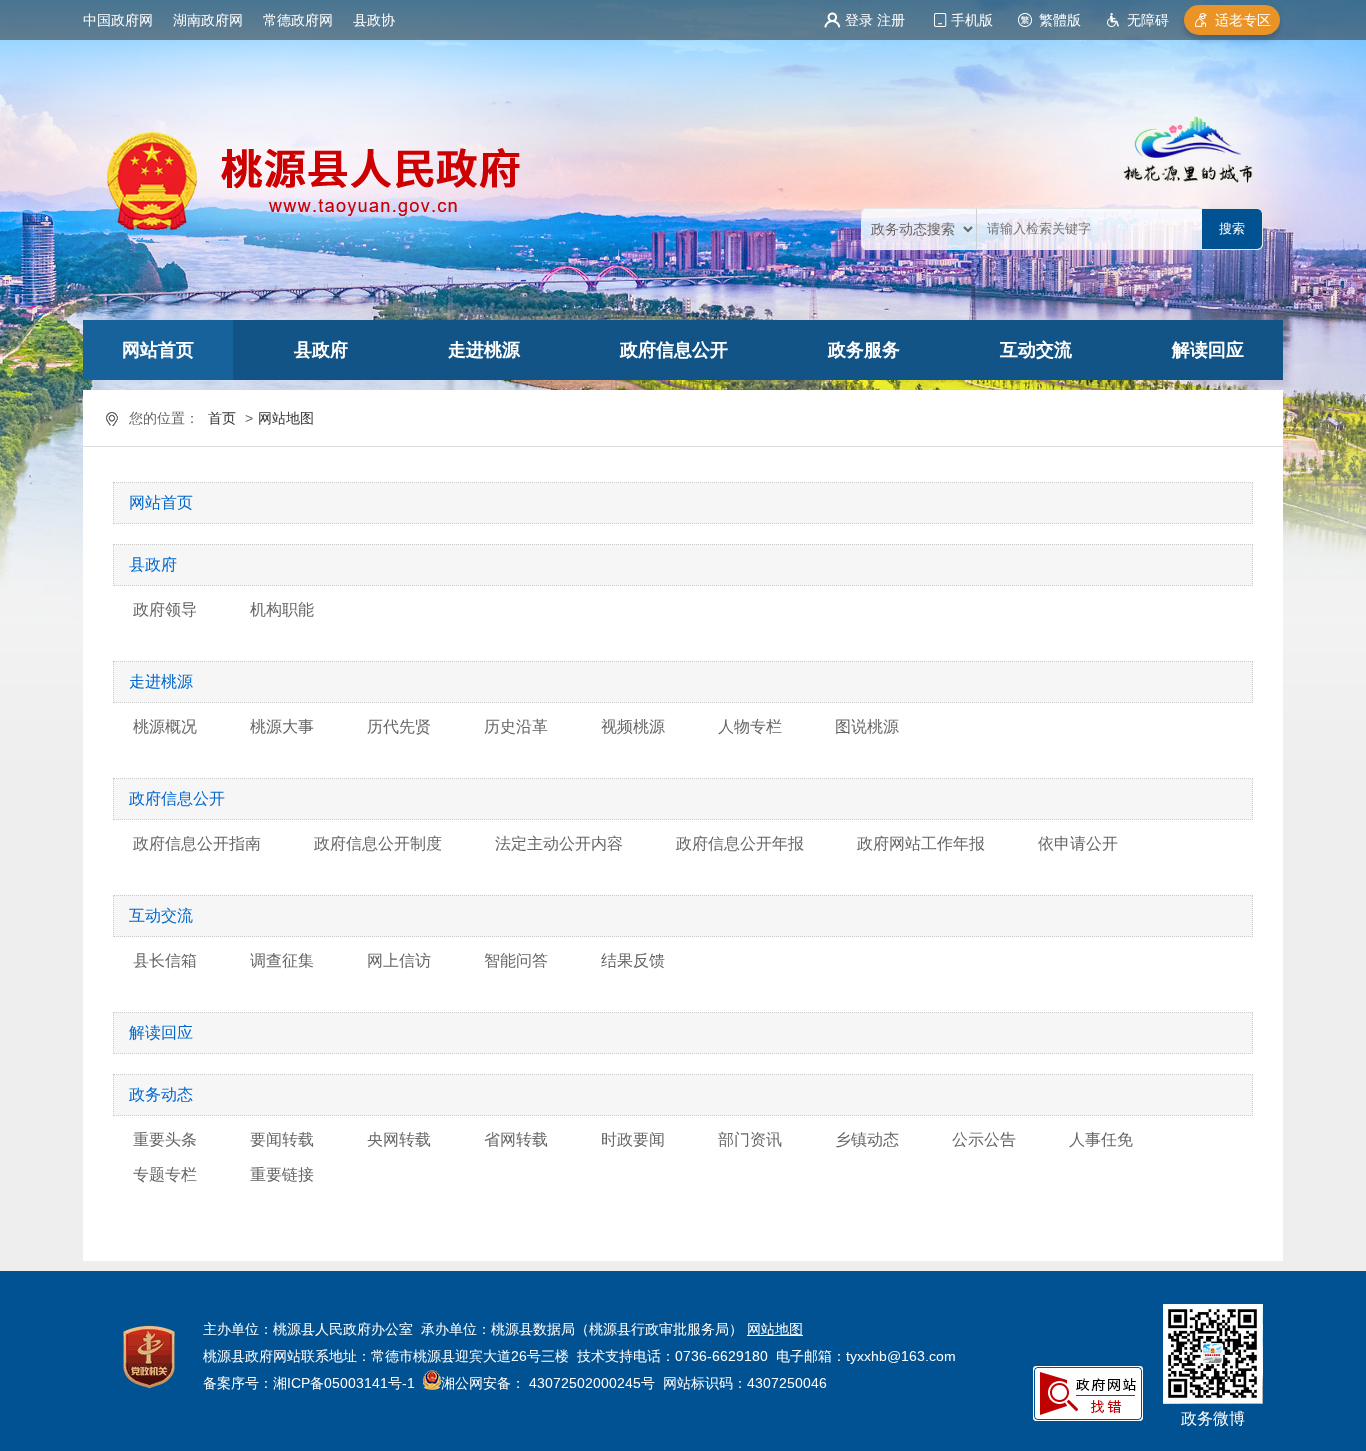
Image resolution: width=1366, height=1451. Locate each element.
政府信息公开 (674, 350)
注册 (891, 20)
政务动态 (161, 1094)
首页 (222, 418)
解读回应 (1208, 350)
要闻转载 (282, 1139)
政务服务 (864, 350)
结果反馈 (633, 960)
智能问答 (516, 960)
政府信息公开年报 (740, 843)
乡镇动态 (867, 1139)
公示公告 (984, 1139)
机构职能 (282, 609)
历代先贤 (399, 726)
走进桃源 (484, 350)
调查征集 (282, 960)
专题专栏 (165, 1174)
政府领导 (165, 609)
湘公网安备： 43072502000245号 (548, 1383)
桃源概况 (165, 726)
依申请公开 (1078, 843)
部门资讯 (750, 1139)
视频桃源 (633, 726)
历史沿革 (516, 726)
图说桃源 (867, 726)
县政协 (374, 20)
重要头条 (165, 1139)
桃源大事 (282, 726)
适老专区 (1243, 20)
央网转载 (399, 1139)
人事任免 (1101, 1139)
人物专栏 (750, 726)
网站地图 (286, 418)
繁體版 (1060, 20)
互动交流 (1036, 350)
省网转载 (516, 1139)
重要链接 (282, 1174)
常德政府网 (298, 20)
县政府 (321, 350)
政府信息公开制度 (378, 843)
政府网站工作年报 (921, 843)
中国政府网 (118, 20)
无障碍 (1148, 20)
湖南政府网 (208, 20)
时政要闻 (633, 1139)
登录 (859, 20)
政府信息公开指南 (197, 843)
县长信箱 (165, 960)
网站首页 (158, 350)
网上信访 (399, 960)
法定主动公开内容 (559, 843)
